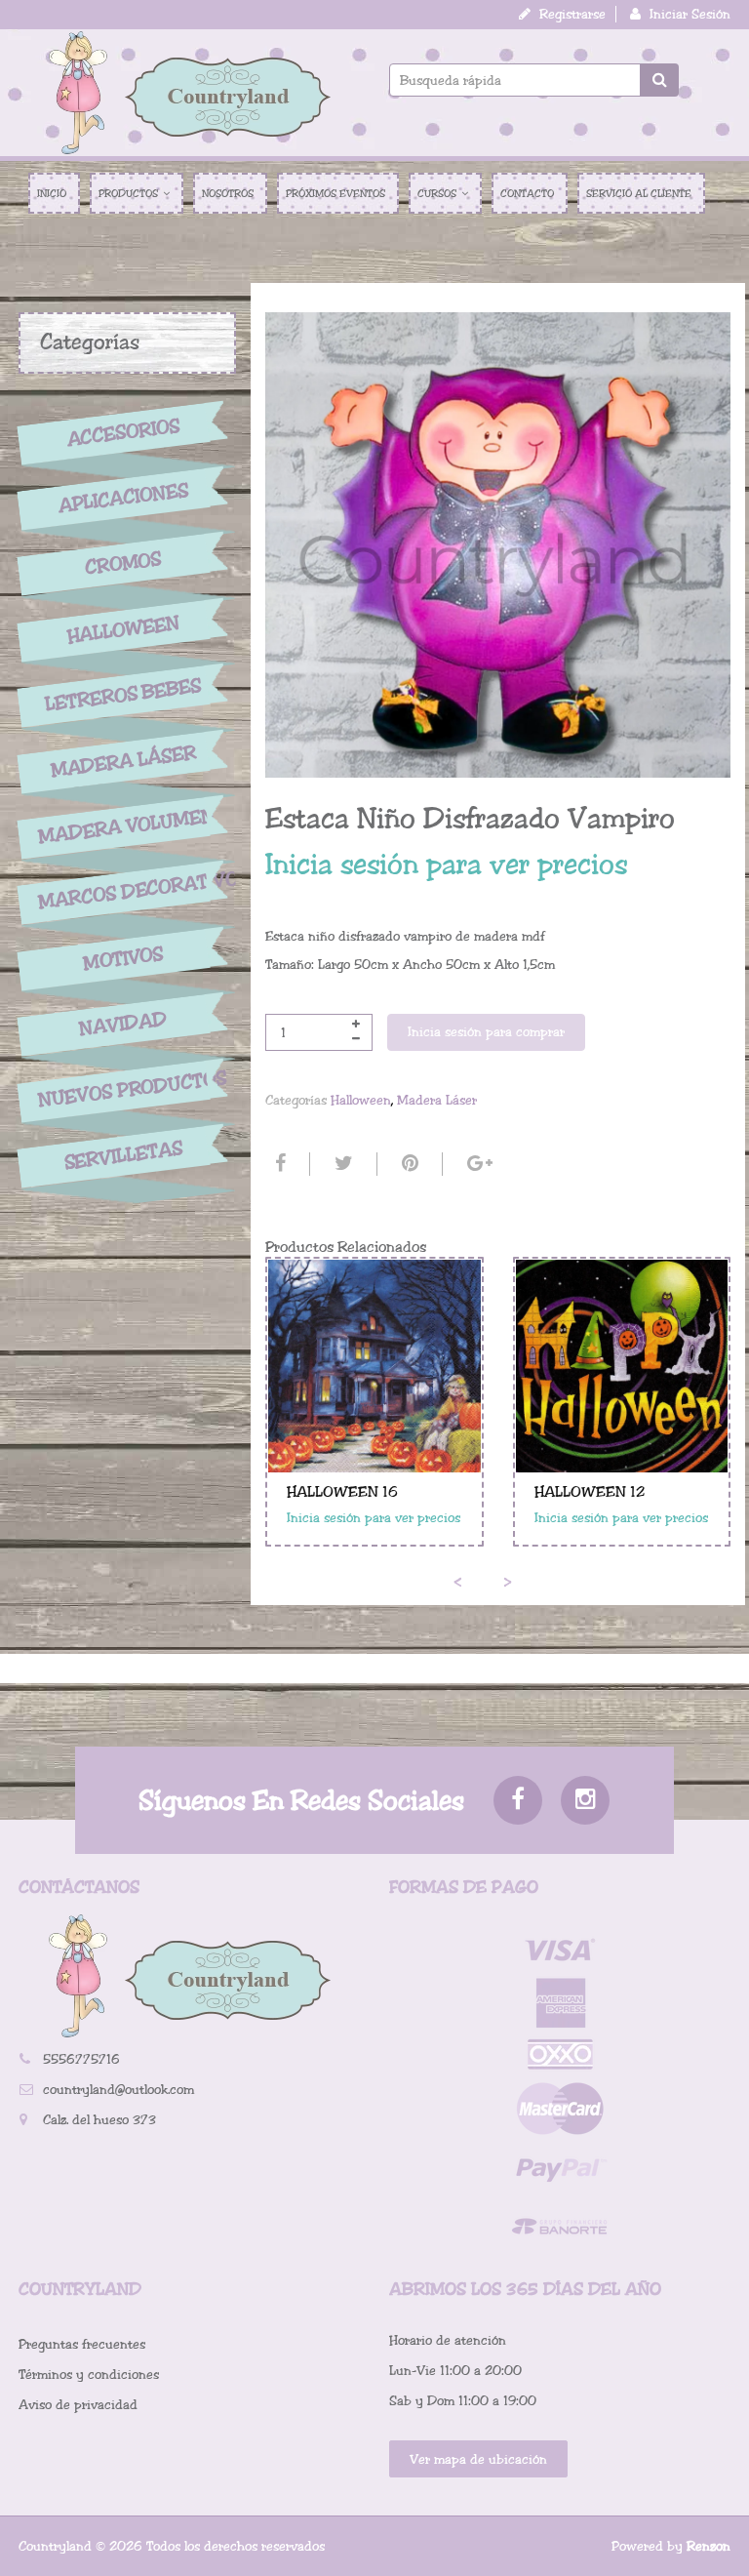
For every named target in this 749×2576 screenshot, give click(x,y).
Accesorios (123, 432)
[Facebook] (278, 1164)
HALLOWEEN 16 (342, 1492)
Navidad (123, 1024)
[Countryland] (189, 93)
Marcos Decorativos (123, 890)
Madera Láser (123, 761)
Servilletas (123, 1156)
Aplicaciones (123, 498)
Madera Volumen (123, 826)
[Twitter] (341, 1164)
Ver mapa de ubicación (478, 2459)
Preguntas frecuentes (82, 2344)
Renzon (709, 2546)
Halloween (123, 629)
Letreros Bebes (123, 695)
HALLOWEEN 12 (590, 1492)
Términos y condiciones (89, 2375)
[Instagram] (585, 1800)
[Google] (477, 1164)
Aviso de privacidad (78, 2405)
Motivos (123, 958)
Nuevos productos (123, 1088)
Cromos (123, 563)
